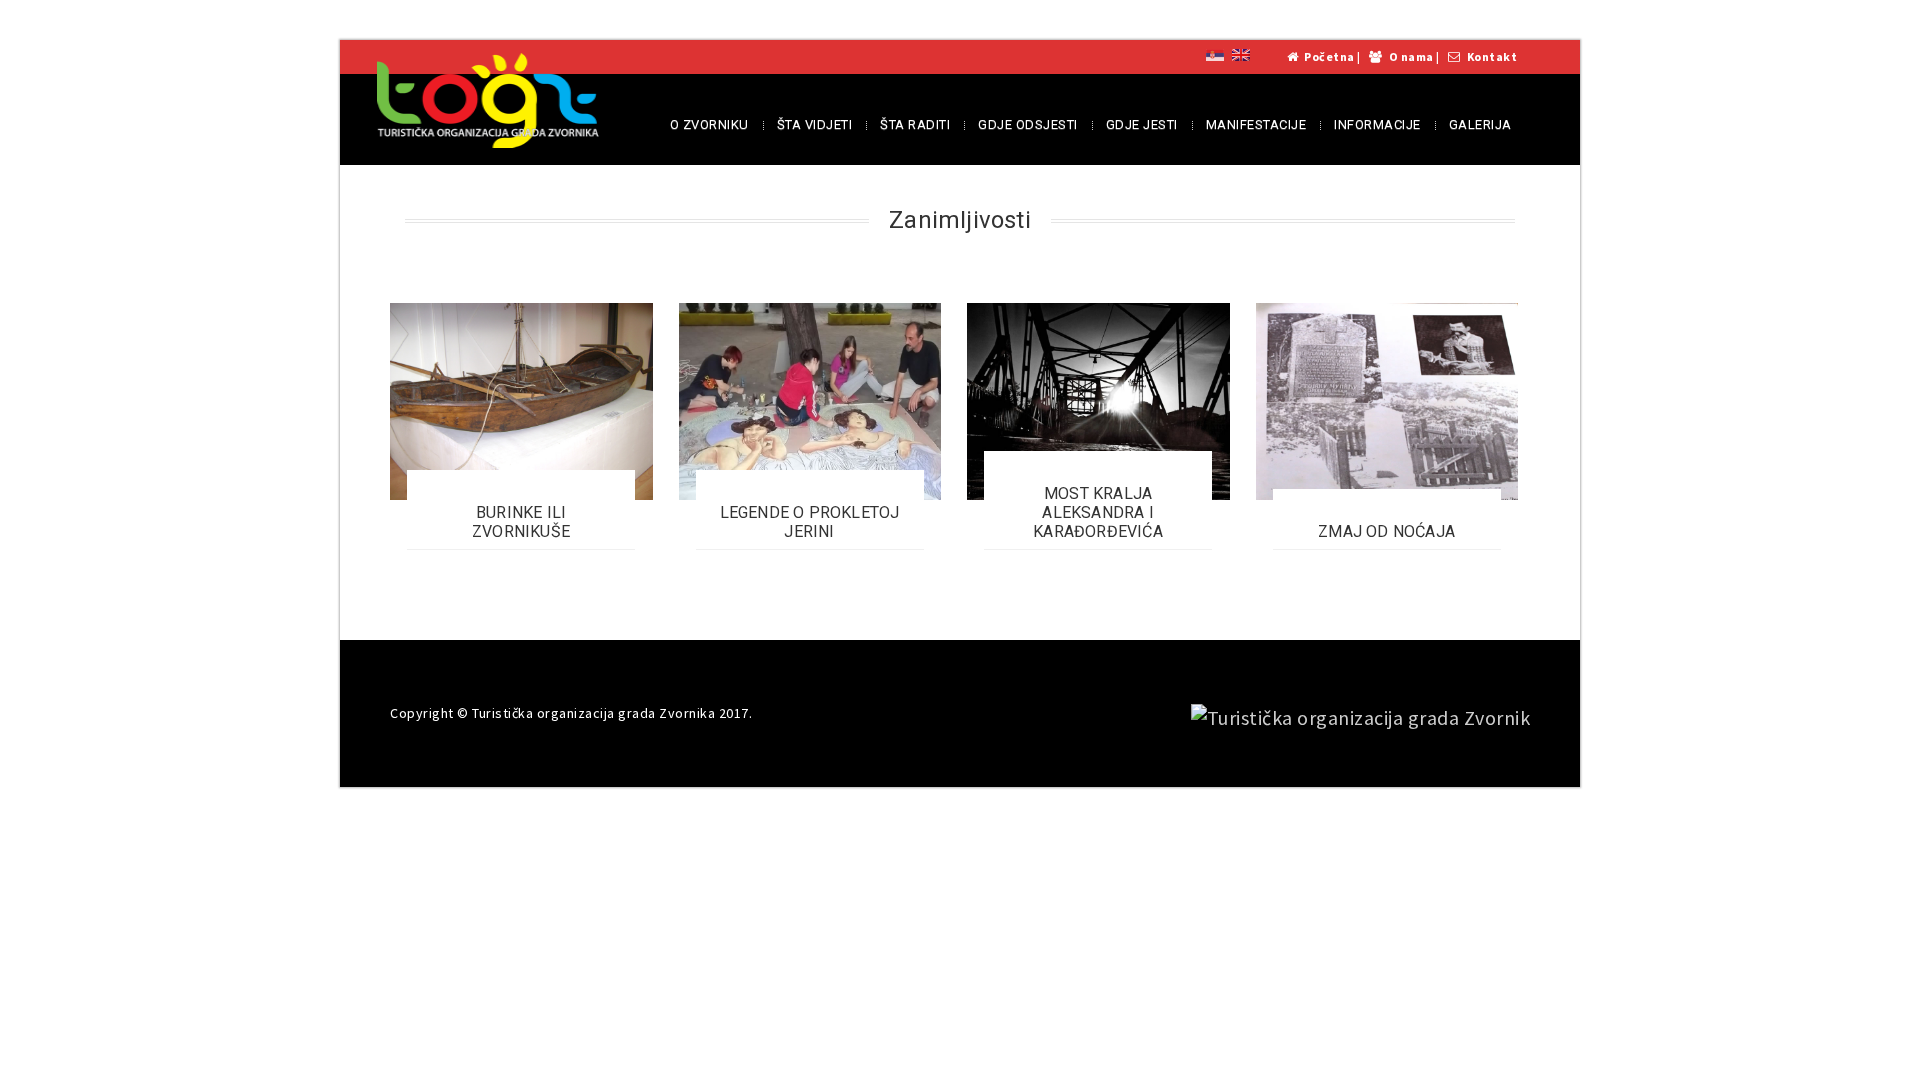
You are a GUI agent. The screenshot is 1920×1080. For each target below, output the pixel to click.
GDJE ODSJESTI (1028, 124)
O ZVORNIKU (709, 124)
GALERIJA (1480, 124)
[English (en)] (1241, 53)
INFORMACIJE (1377, 124)
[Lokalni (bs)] (1215, 53)
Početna (1329, 56)
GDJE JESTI (1142, 124)
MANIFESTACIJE (1256, 124)
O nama (1411, 56)
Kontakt (1492, 56)
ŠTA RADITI (915, 124)
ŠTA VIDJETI (815, 124)
